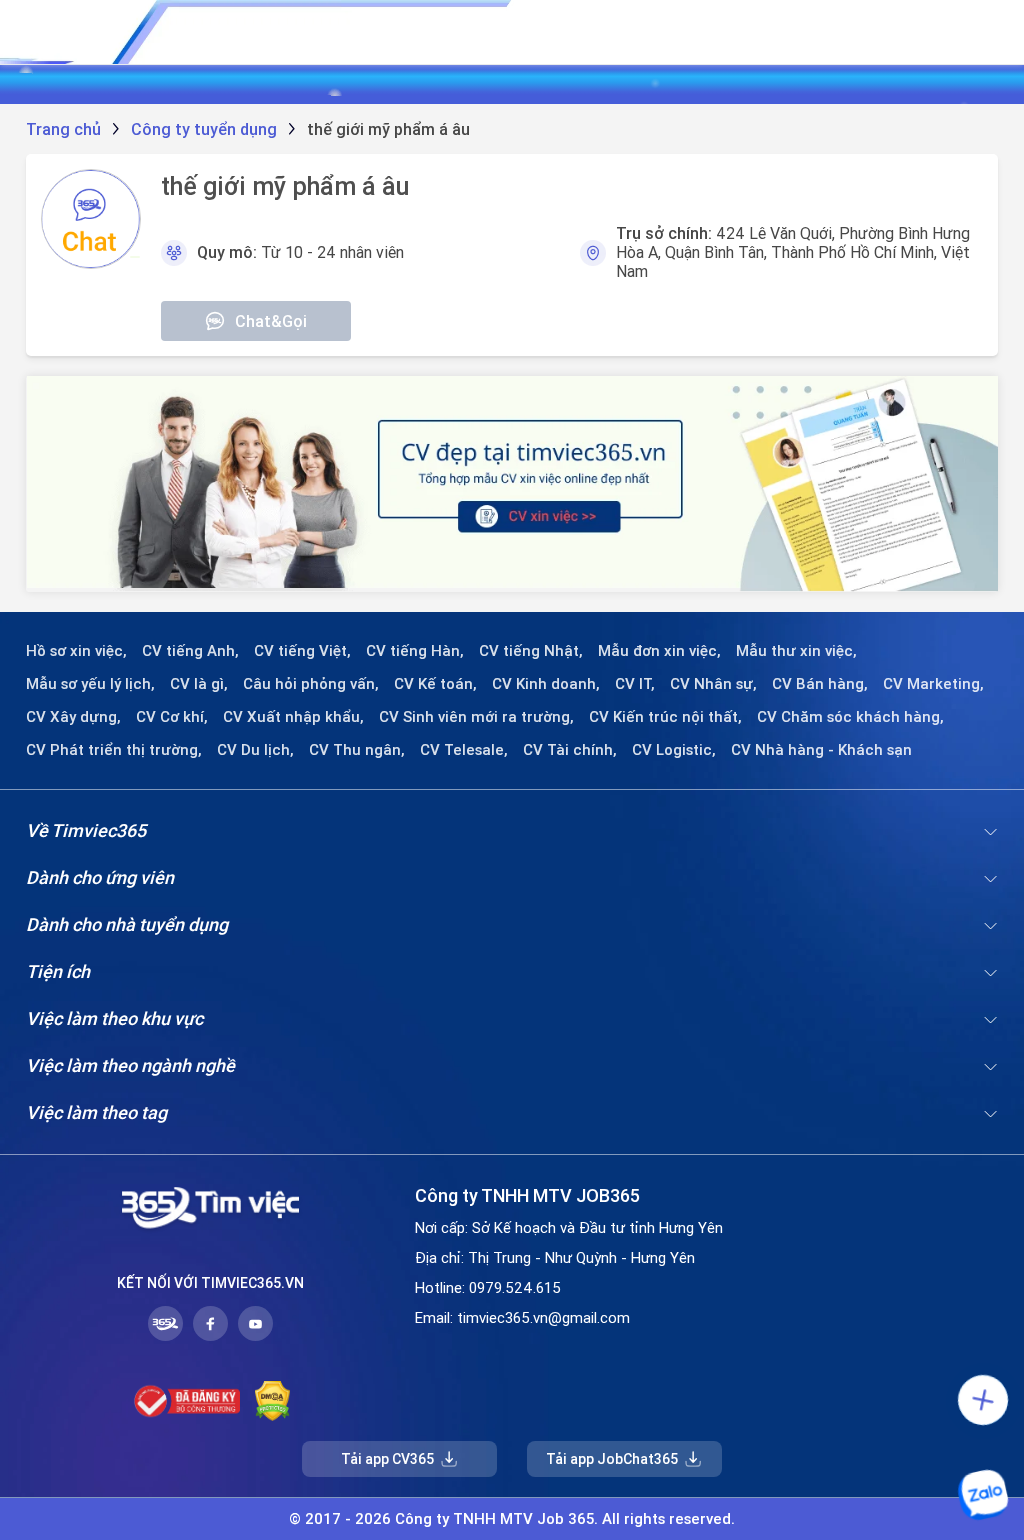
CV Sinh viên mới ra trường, (476, 717)
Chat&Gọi (271, 321)
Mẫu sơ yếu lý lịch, (90, 684)
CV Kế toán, (435, 684)
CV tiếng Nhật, (531, 651)
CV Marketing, (933, 684)
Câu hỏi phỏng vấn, (311, 684)
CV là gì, (199, 684)
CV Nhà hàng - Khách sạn (821, 750)
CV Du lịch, (255, 750)
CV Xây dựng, (73, 717)
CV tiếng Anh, (190, 651)
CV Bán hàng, (820, 684)
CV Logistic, (674, 750)
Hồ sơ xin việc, (76, 651)
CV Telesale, (464, 750)
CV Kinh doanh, (546, 684)
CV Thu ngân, (357, 750)
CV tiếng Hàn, (415, 651)
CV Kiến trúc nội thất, (665, 717)
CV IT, (635, 684)
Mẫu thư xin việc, (796, 651)
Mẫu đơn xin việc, (659, 651)
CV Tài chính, (570, 750)
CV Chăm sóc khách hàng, (850, 717)
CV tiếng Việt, (302, 651)
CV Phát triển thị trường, (114, 750)
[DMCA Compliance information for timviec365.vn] (272, 1401)
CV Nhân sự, (713, 684)
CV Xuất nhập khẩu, (293, 717)
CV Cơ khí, (172, 717)
